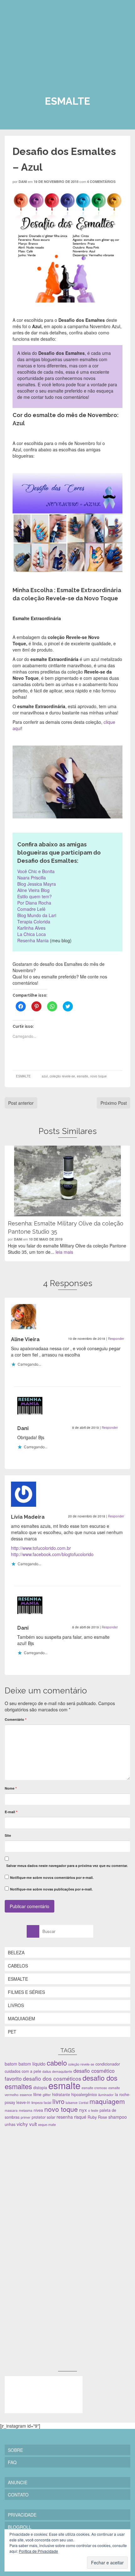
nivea (38, 2110)
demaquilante (62, 2071)
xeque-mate (47, 2125)
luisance (72, 2103)
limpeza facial (41, 2103)
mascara (11, 2110)
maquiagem (107, 2101)
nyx (83, 2110)
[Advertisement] (52, 2177)
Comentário (16, 1719)
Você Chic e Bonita (36, 871)
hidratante (61, 2094)
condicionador (108, 2064)
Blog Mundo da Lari (37, 915)
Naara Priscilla (32, 878)
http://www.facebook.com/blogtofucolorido (52, 1554)
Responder (116, 1339)
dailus (47, 2071)
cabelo (57, 2063)
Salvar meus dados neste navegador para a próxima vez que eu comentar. (67, 1866)
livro (58, 2101)
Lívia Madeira (28, 1517)
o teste (93, 2110)
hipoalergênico (84, 2094)
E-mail (11, 1812)
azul (45, 1076)
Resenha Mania (33, 940)
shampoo (118, 2117)
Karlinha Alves (31, 928)
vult (33, 2124)
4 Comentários (101, 182)
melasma (26, 2110)
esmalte (83, 1076)
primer (26, 2117)
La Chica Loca (32, 934)
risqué (80, 2117)
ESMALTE (23, 1076)
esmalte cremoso (94, 2088)
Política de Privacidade (38, 2551)
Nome (11, 1788)
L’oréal (84, 2103)
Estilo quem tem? (35, 896)
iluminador (106, 2095)
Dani (23, 182)
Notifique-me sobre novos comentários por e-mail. (52, 1877)
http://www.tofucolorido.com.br (41, 1548)
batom (11, 2064)
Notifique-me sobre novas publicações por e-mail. (51, 1889)
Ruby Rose (97, 2117)
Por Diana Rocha (34, 903)
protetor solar (43, 2117)
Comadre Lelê (31, 909)
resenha (65, 2117)
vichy (22, 2124)
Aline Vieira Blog (33, 890)
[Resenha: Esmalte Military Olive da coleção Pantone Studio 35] (67, 1181)
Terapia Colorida (34, 922)
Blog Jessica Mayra (37, 884)
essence (26, 2095)
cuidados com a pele (23, 2071)
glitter (47, 2095)
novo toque (98, 1076)
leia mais (64, 1252)
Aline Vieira (25, 1339)
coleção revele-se (62, 1076)
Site (8, 1835)
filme (37, 2094)
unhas (10, 2124)
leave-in (23, 2102)
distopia (40, 2088)
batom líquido (32, 2064)
